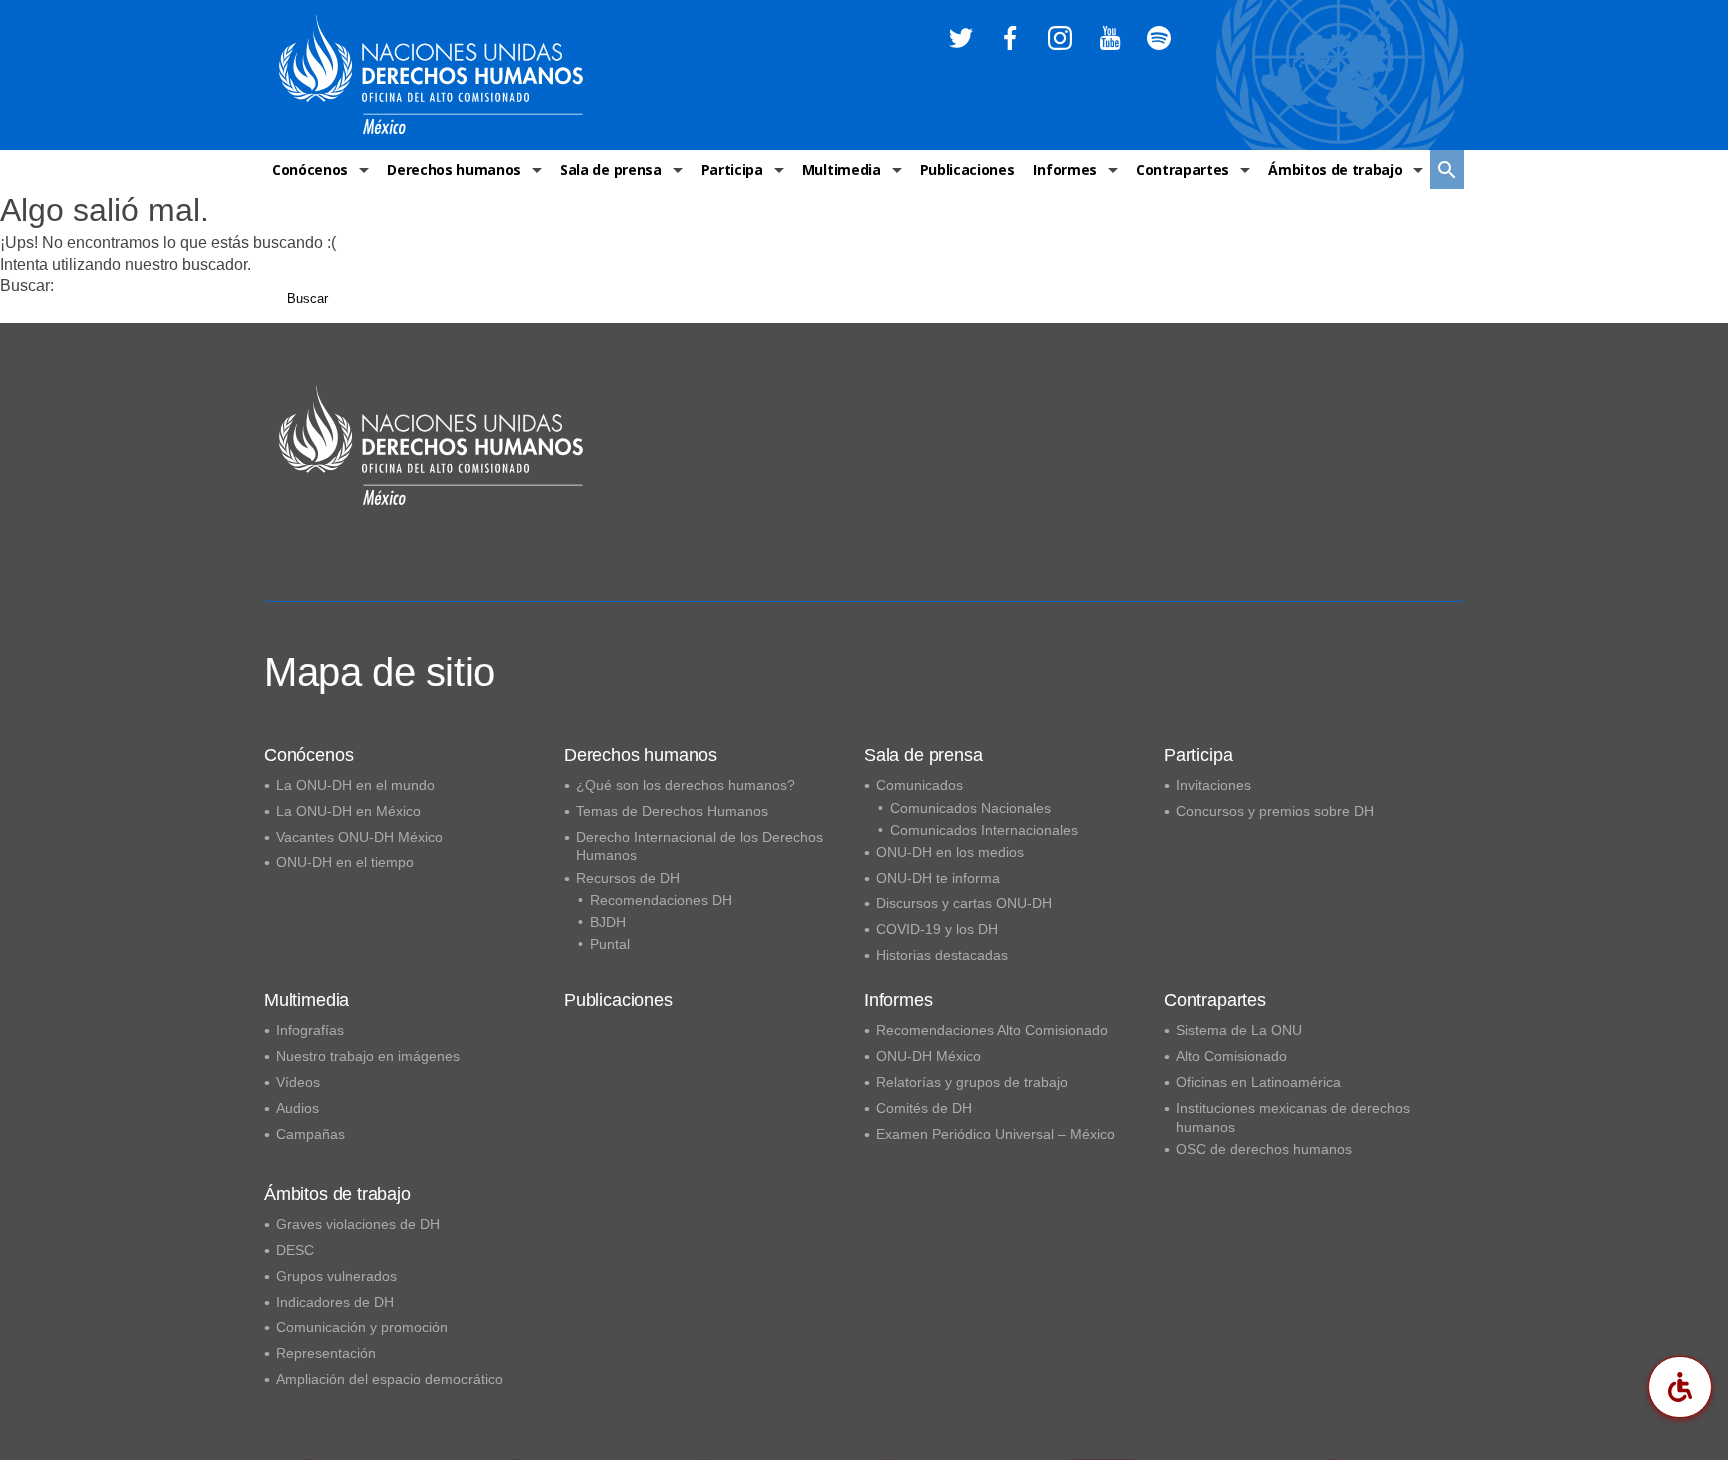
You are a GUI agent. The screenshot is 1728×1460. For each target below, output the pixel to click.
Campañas (310, 1134)
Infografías (310, 1030)
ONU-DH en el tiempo (345, 862)
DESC (295, 1250)
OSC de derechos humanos (1264, 1149)
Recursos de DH (628, 878)
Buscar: (27, 285)
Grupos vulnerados (336, 1276)
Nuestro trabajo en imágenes (368, 1056)
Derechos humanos (454, 169)
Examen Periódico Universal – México (995, 1134)
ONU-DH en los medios (950, 852)
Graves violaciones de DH (358, 1224)
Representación (326, 1353)
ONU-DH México (928, 1056)
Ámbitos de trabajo (1335, 169)
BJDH (608, 922)
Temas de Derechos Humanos (672, 811)
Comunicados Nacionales (970, 808)
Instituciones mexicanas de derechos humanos (1293, 1117)
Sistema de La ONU (1239, 1030)
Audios (297, 1108)
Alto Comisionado (1231, 1056)
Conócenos (310, 169)
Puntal (610, 944)
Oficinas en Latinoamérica (1258, 1082)
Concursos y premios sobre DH (1275, 811)
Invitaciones (1213, 785)
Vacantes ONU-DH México (359, 837)
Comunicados (919, 785)
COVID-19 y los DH (937, 929)
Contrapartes (1182, 169)
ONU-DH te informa (938, 878)
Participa (732, 169)
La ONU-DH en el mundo (355, 785)
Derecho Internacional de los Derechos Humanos (699, 846)
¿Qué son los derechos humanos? (685, 785)
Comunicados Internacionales (984, 830)
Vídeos (298, 1082)
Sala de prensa (611, 169)
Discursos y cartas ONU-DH (964, 903)
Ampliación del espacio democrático (389, 1379)
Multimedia (841, 169)
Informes (1064, 169)
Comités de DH (924, 1108)
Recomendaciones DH (661, 900)
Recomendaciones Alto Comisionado (992, 1030)
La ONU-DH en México (348, 811)
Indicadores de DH (335, 1302)
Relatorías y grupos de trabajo (972, 1082)
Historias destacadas (942, 955)
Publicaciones (967, 169)
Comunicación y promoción (362, 1327)
